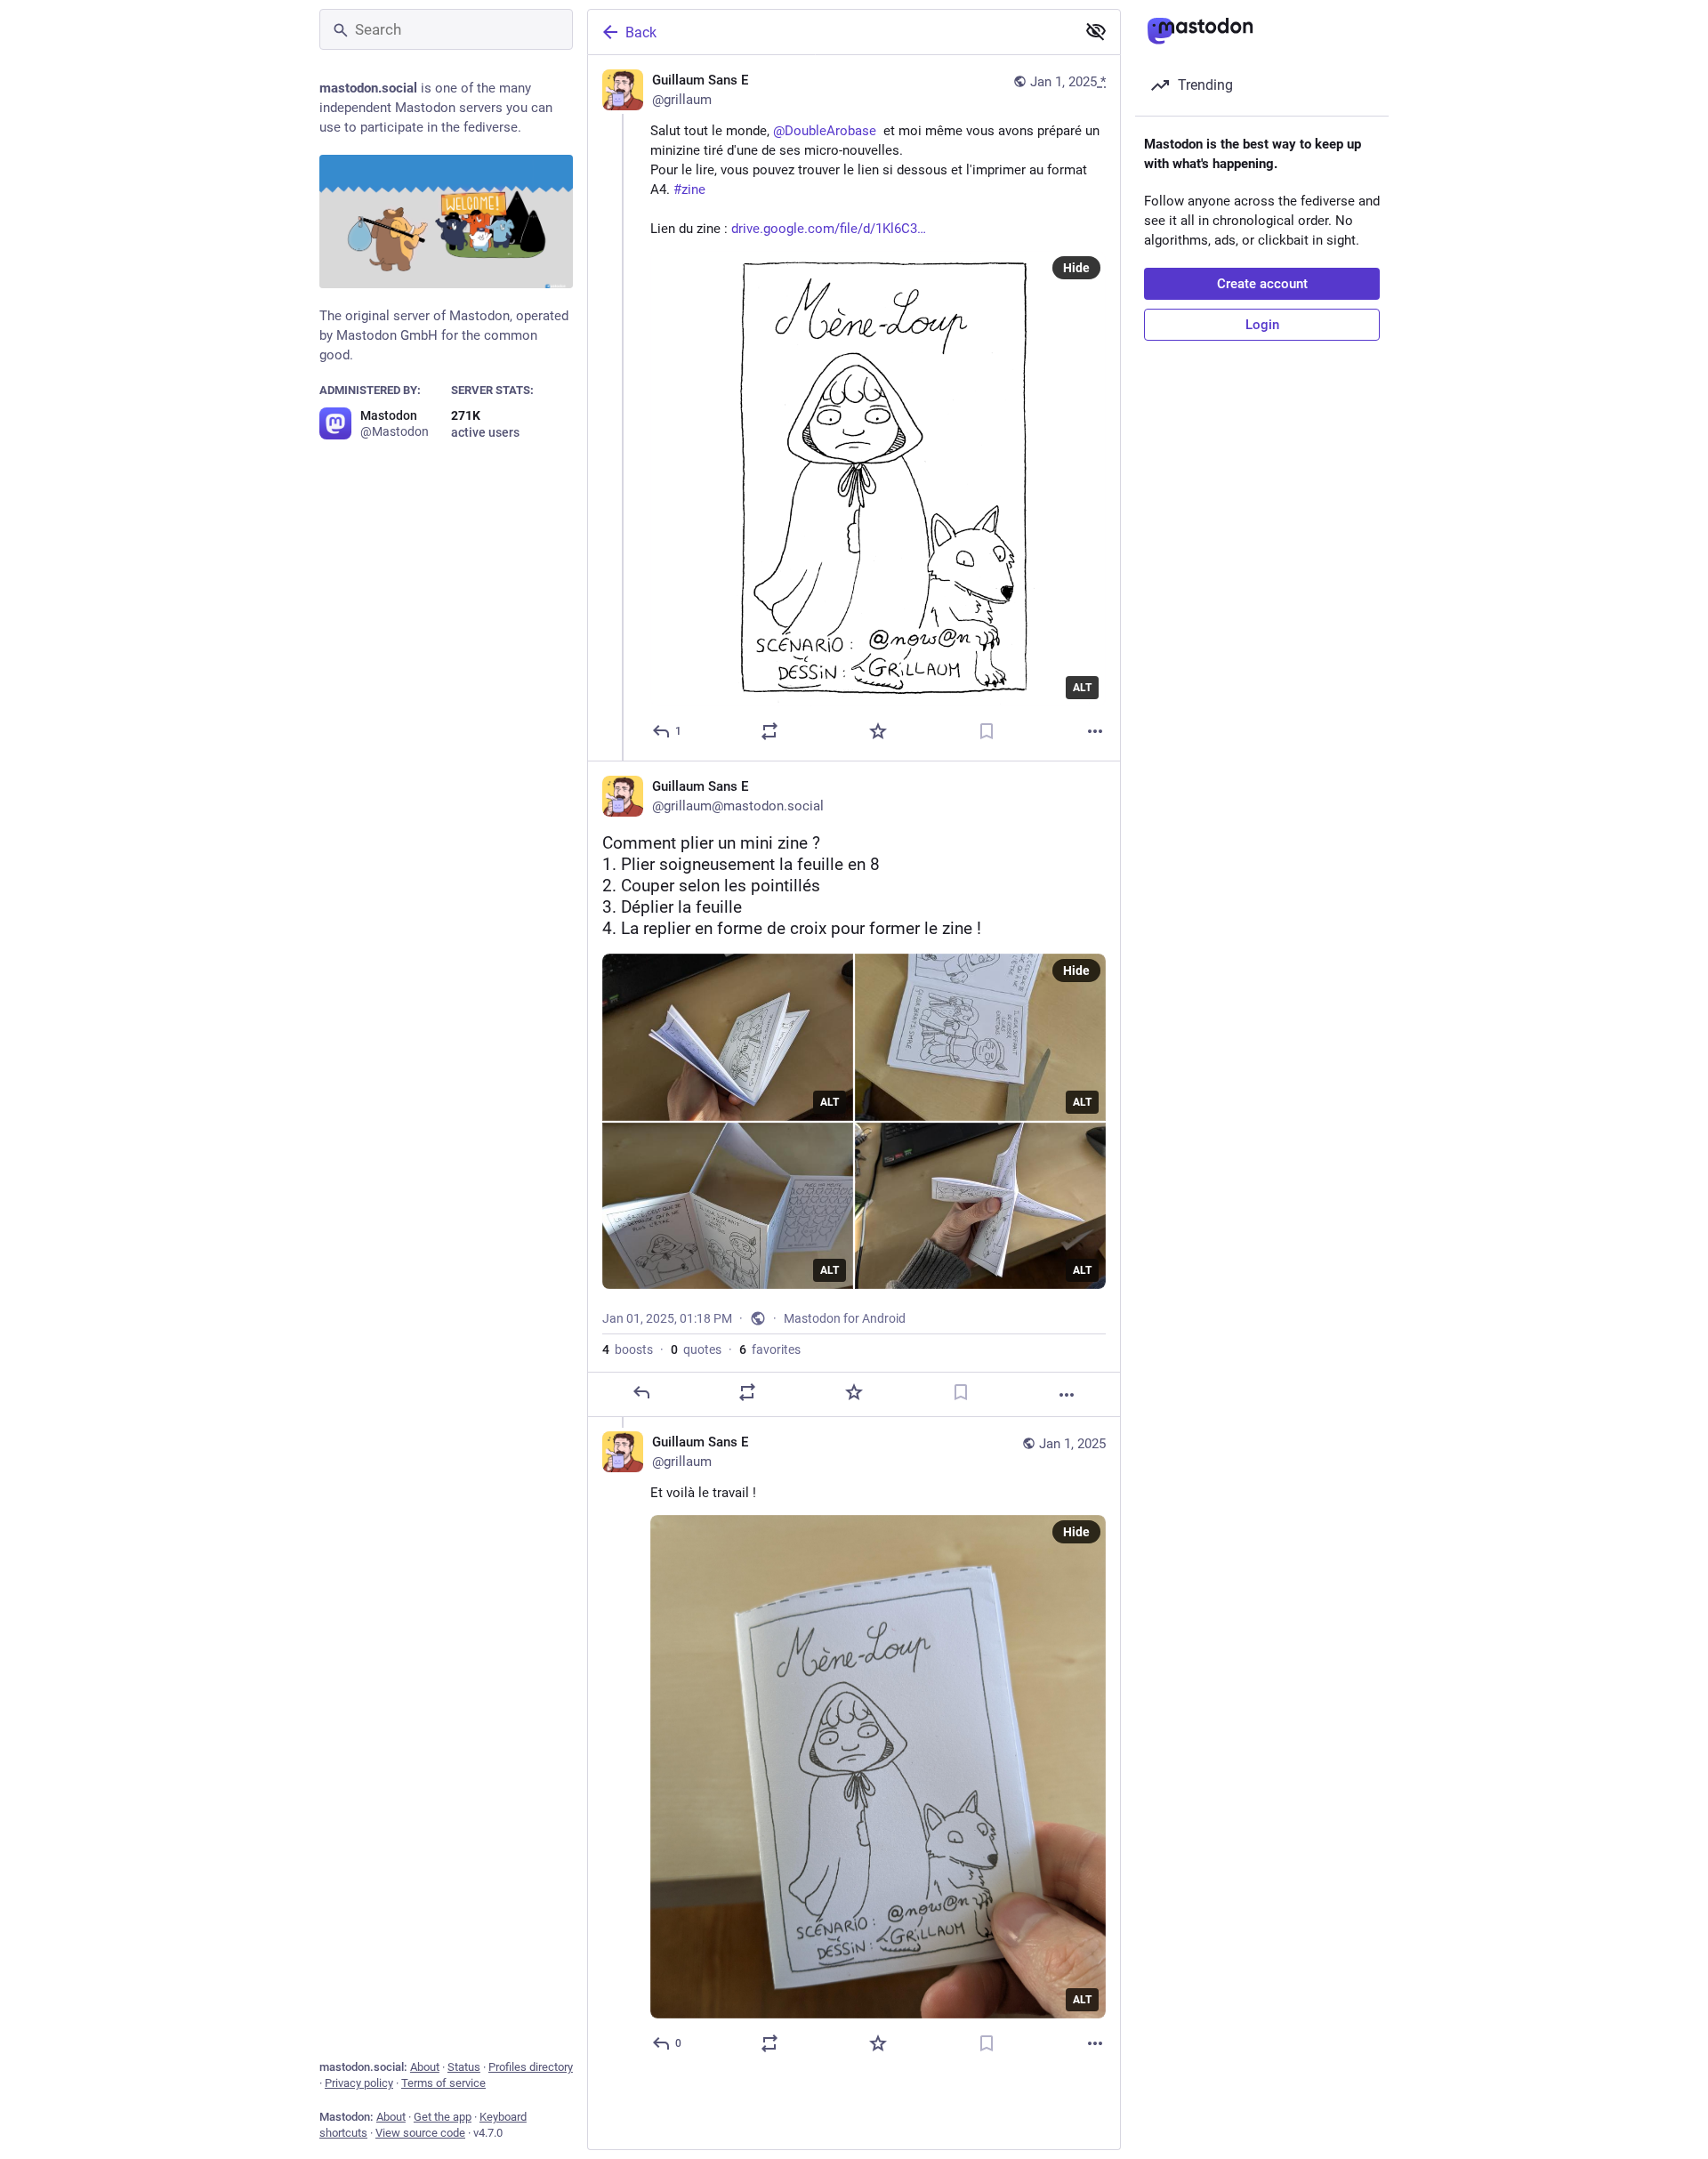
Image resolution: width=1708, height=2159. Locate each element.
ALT (1082, 688)
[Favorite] (878, 731)
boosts (628, 1349)
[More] (1095, 731)
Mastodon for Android (845, 1318)
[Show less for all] (1096, 31)
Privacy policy (359, 2083)
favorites (770, 1349)
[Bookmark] (987, 731)
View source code (420, 2133)
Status (464, 2067)
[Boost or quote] (769, 731)
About (425, 2067)
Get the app (443, 2117)
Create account (1262, 284)
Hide (1076, 268)
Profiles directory (531, 2067)
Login (1262, 325)
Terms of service (443, 2083)
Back (641, 32)
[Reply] (641, 1392)
